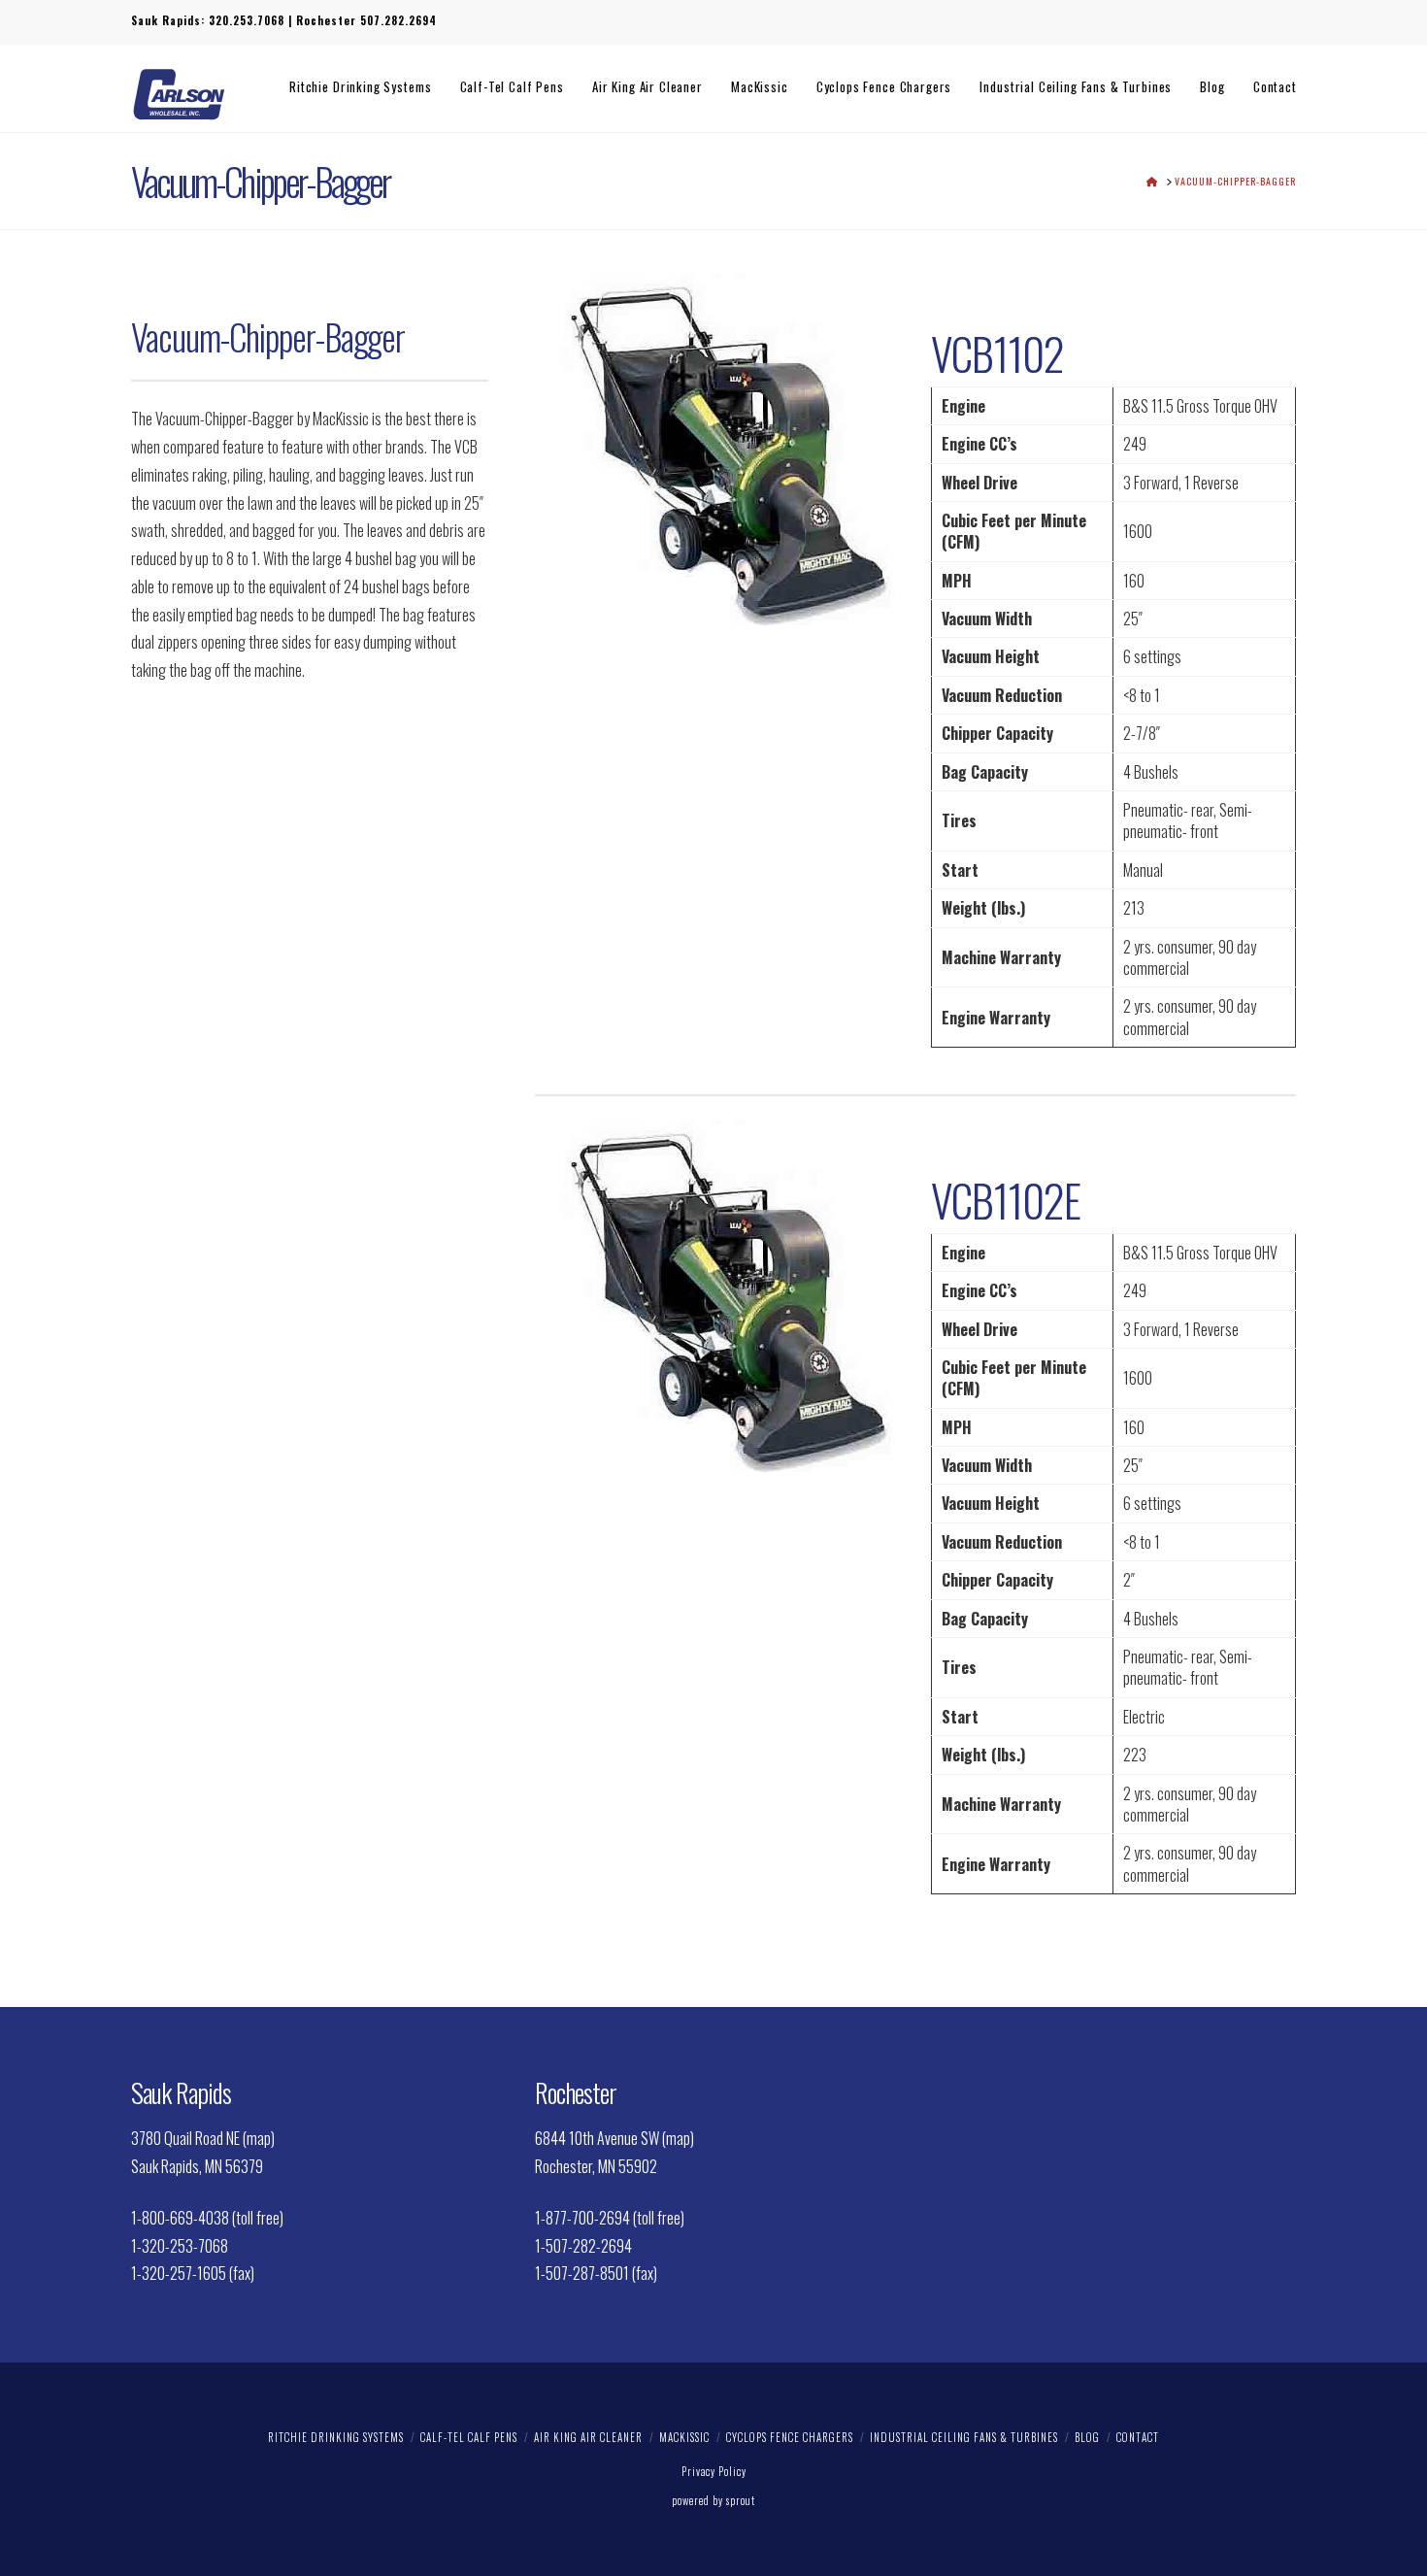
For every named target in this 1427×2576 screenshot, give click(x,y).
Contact (1138, 2437)
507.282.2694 (398, 20)
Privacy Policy (714, 2471)
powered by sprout (713, 2500)
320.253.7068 (247, 20)
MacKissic (684, 2437)
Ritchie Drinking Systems (336, 2437)
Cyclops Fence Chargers (790, 2437)
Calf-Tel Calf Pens (469, 2437)
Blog (1087, 2437)
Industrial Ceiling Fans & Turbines (964, 2437)
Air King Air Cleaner (588, 2437)
